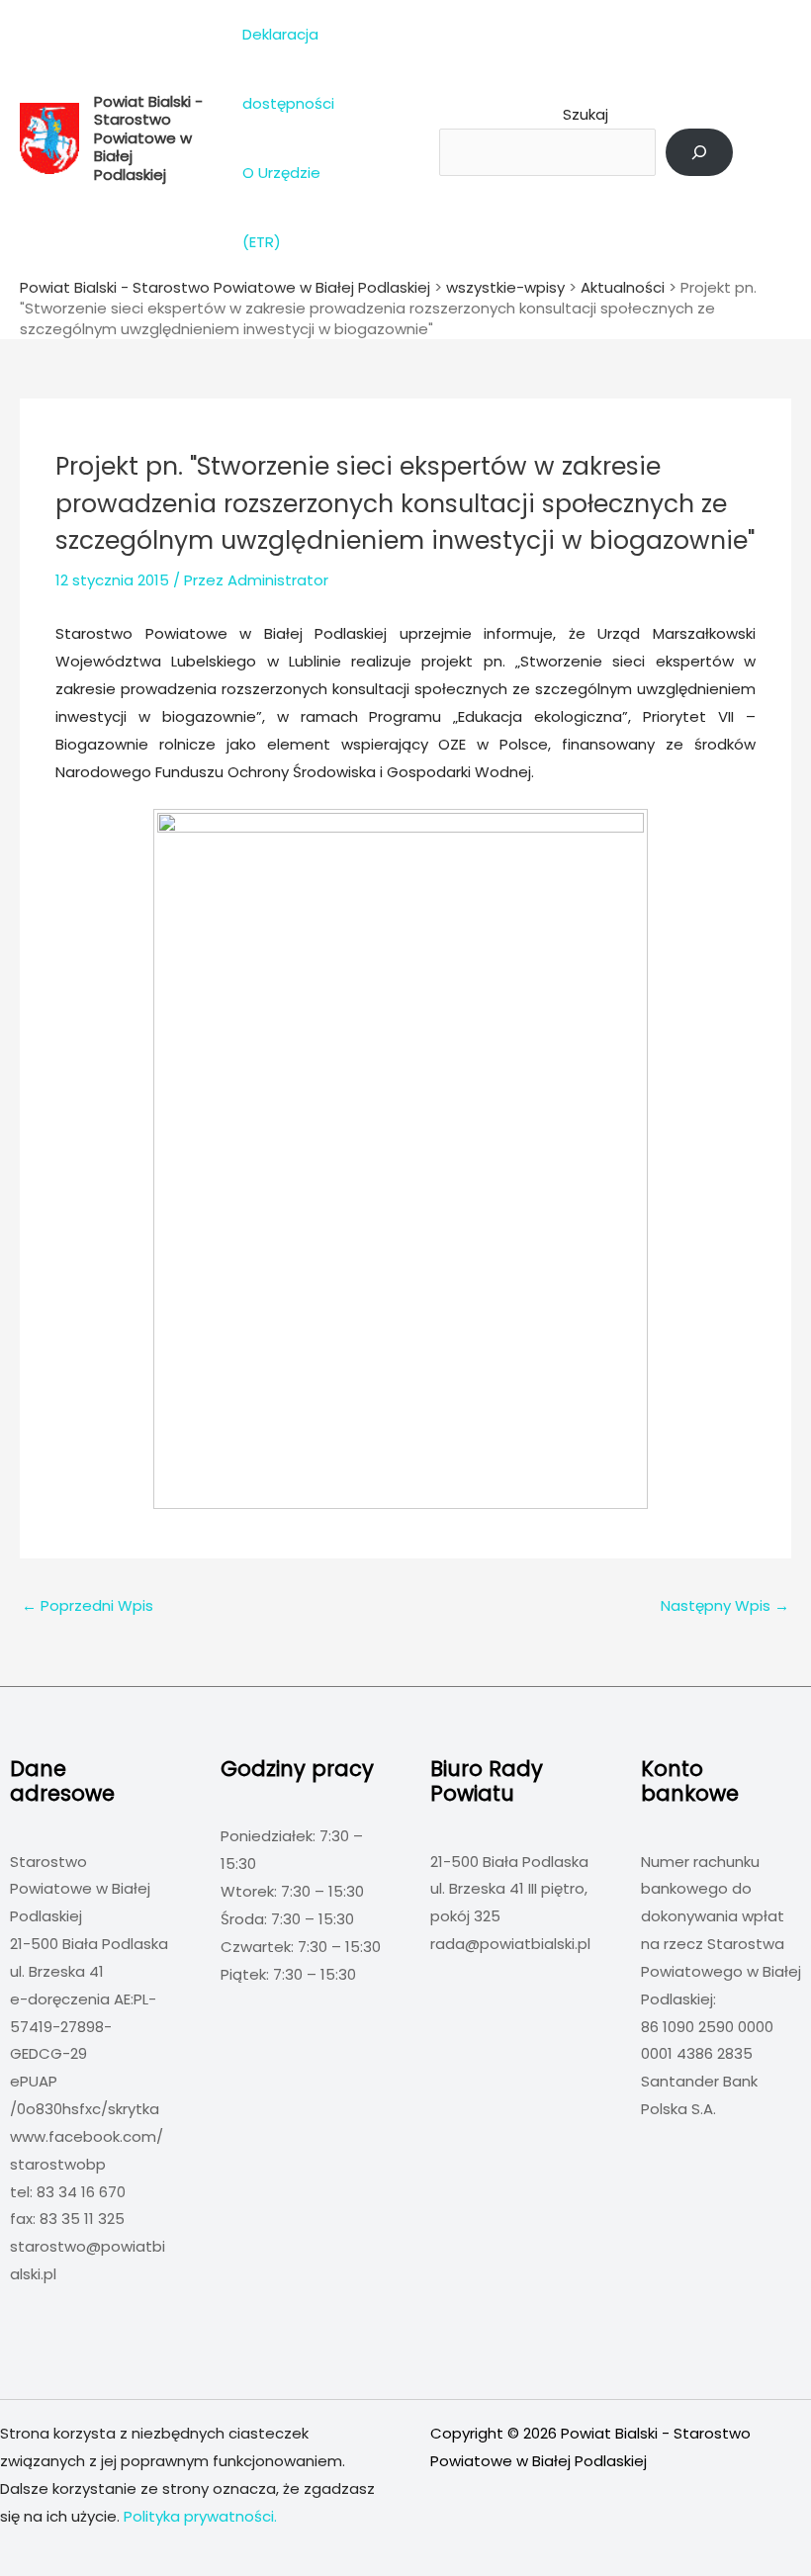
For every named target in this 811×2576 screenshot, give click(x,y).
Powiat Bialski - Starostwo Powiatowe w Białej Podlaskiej (148, 138)
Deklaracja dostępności (288, 69)
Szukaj (586, 114)
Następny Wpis (725, 1605)
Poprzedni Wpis (88, 1605)
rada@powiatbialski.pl (510, 1944)
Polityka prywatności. (200, 2516)
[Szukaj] (699, 152)
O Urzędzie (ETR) (281, 207)
